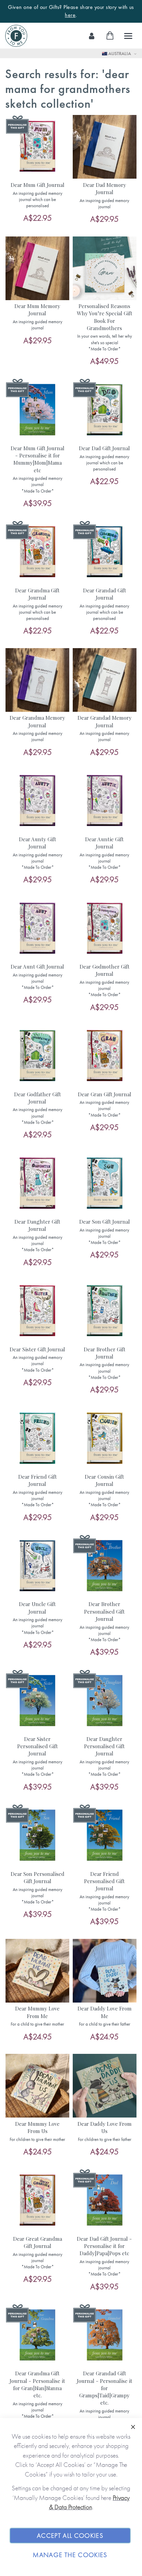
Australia (120, 53)
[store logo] (16, 36)
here (70, 15)
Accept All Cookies (70, 2536)
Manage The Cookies (70, 2555)
